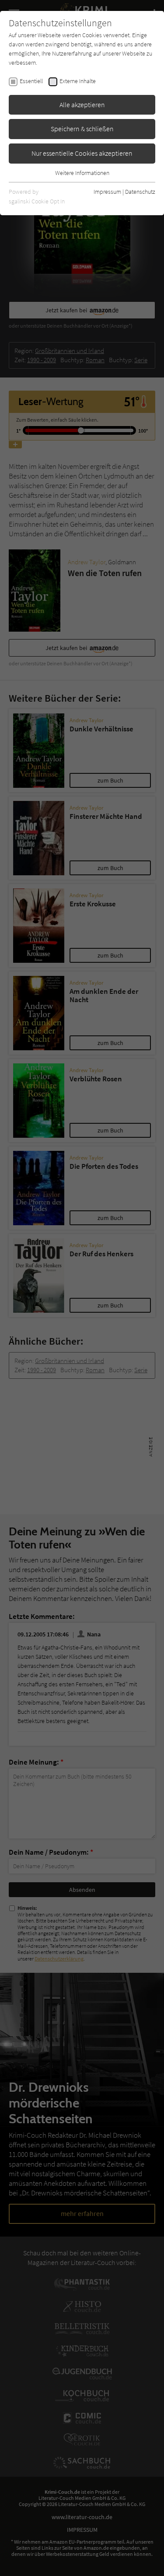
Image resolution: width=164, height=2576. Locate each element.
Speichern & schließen (82, 129)
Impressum (107, 192)
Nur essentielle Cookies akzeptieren (82, 153)
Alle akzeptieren (82, 105)
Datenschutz (140, 192)
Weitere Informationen (82, 173)
